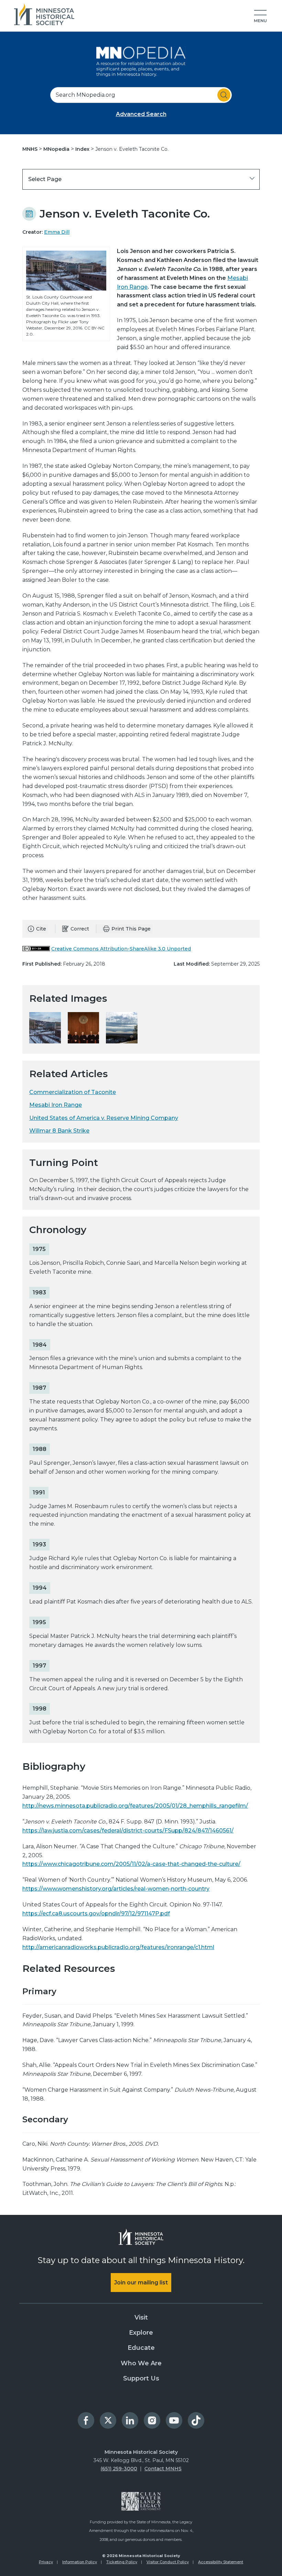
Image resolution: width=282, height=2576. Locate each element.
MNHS (31, 149)
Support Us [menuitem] (141, 2378)
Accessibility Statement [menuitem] (221, 2562)
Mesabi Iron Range (56, 1105)
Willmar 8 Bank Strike (59, 1131)
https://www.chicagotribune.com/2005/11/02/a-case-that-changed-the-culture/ (131, 1864)
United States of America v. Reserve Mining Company (104, 1118)
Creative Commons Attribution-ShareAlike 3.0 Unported (121, 949)
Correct (80, 929)
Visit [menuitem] (141, 2317)
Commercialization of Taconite (73, 1092)
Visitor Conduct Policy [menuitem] (168, 2562)
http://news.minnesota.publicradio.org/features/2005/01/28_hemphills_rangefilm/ (135, 1806)
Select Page (45, 179)
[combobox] (141, 95)
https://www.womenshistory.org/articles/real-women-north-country (116, 1889)
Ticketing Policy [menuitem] (122, 2562)
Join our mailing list (141, 2283)
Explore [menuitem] (141, 2333)
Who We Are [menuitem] (141, 2363)
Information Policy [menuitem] (80, 2562)
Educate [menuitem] (141, 2348)
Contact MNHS (163, 2469)
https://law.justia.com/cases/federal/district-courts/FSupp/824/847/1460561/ (128, 1831)
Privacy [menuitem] (46, 2562)
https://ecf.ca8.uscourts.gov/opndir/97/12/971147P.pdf (96, 1913)
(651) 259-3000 (119, 2469)
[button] (260, 17)
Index (83, 149)
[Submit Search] (224, 95)
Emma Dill (57, 232)
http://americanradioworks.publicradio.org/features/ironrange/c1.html (118, 1947)
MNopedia (57, 149)
